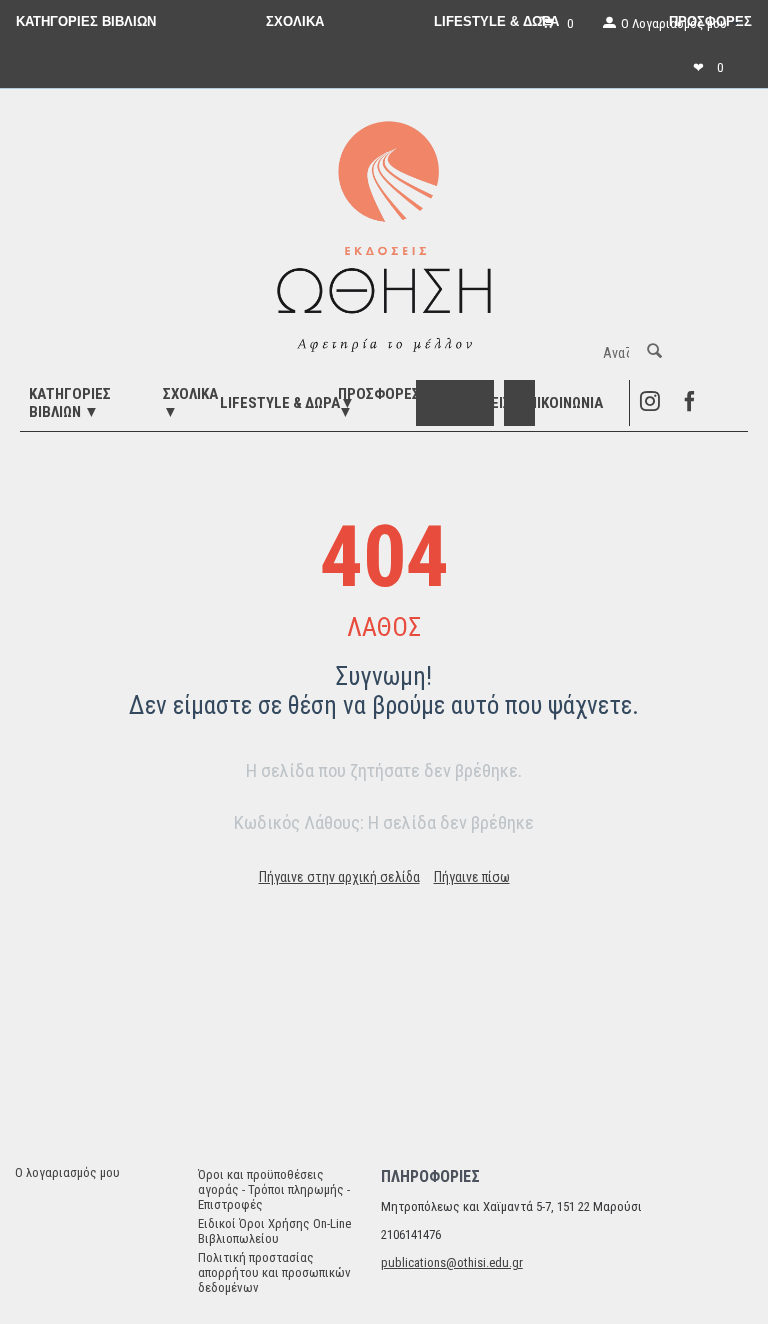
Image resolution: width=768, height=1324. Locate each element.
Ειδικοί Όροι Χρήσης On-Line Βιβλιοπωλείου (274, 1231)
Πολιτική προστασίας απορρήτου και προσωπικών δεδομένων (274, 1272)
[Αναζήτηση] (654, 353)
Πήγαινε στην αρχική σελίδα (339, 877)
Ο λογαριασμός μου (67, 1172)
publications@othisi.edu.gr (452, 1262)
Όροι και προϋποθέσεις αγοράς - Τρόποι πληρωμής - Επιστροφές (274, 1189)
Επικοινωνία (561, 403)
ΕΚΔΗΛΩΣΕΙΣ (471, 403)
